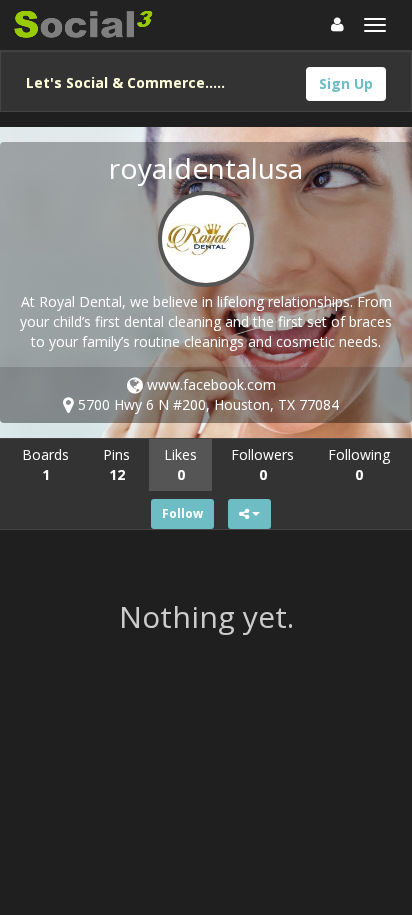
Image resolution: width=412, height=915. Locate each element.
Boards (45, 464)
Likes (180, 464)
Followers (262, 464)
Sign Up (346, 83)
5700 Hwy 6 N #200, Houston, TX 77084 (206, 404)
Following (359, 464)
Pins (116, 464)
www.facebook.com (209, 384)
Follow (182, 513)
